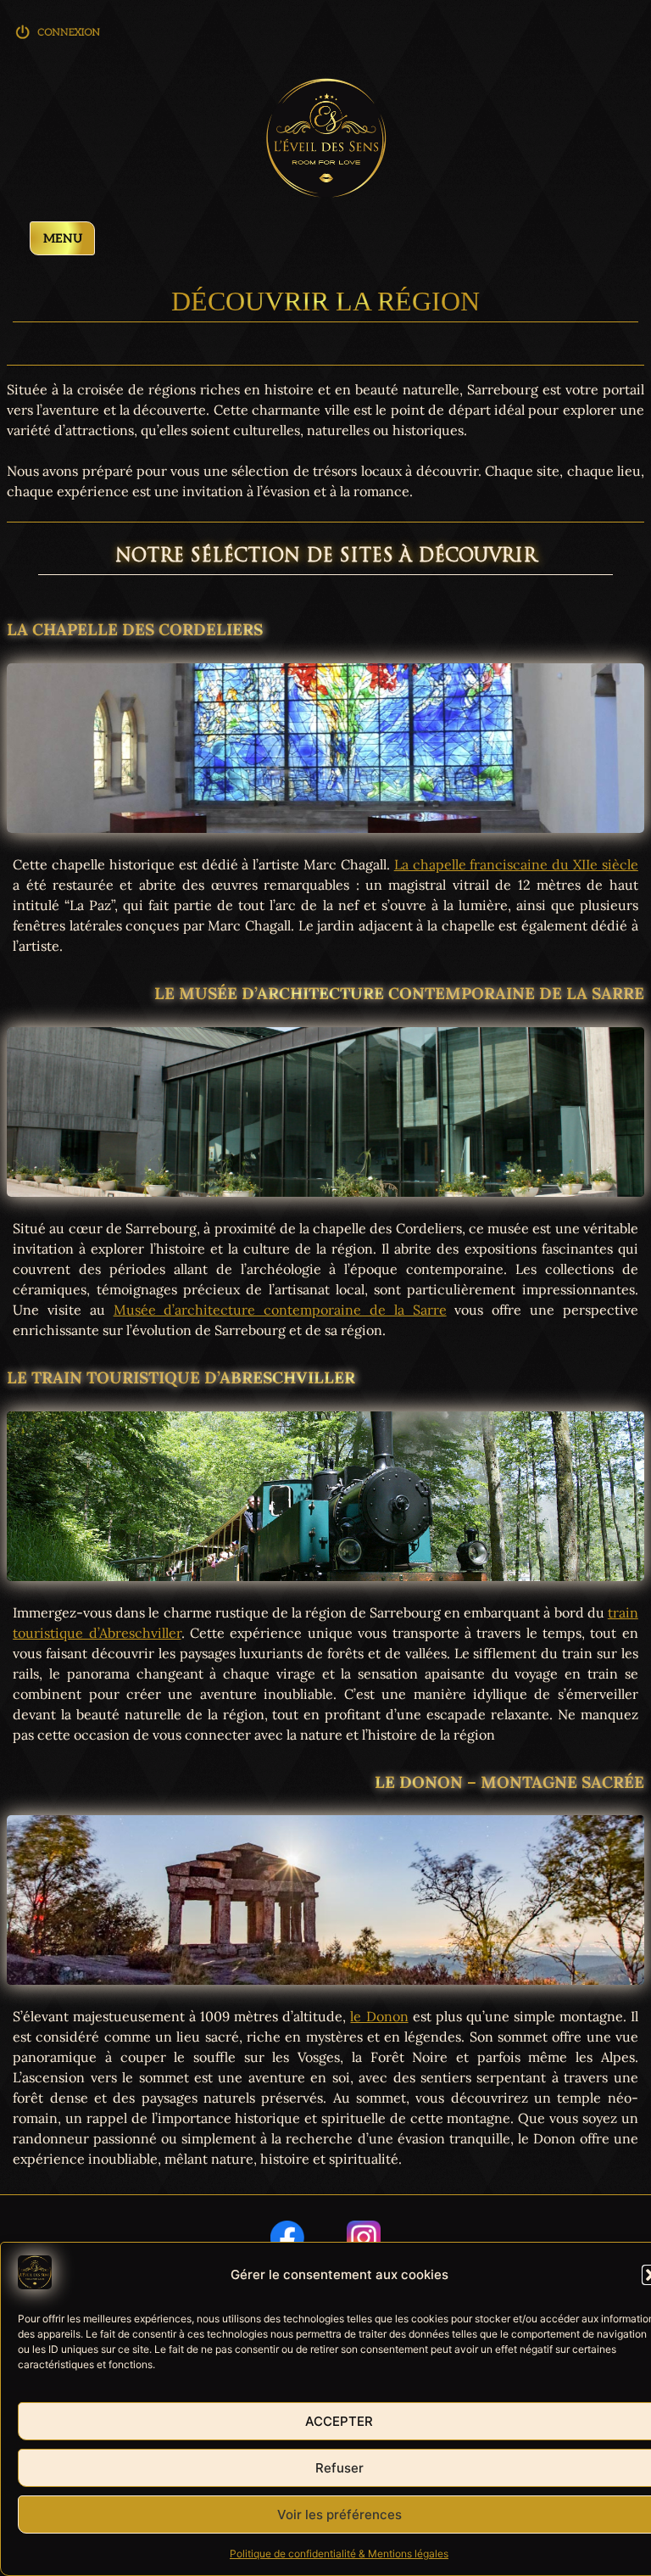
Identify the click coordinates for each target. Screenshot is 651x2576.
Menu (63, 239)
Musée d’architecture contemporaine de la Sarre (280, 1310)
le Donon (379, 2016)
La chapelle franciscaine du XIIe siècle (516, 864)
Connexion (59, 38)
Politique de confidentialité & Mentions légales (339, 2554)
